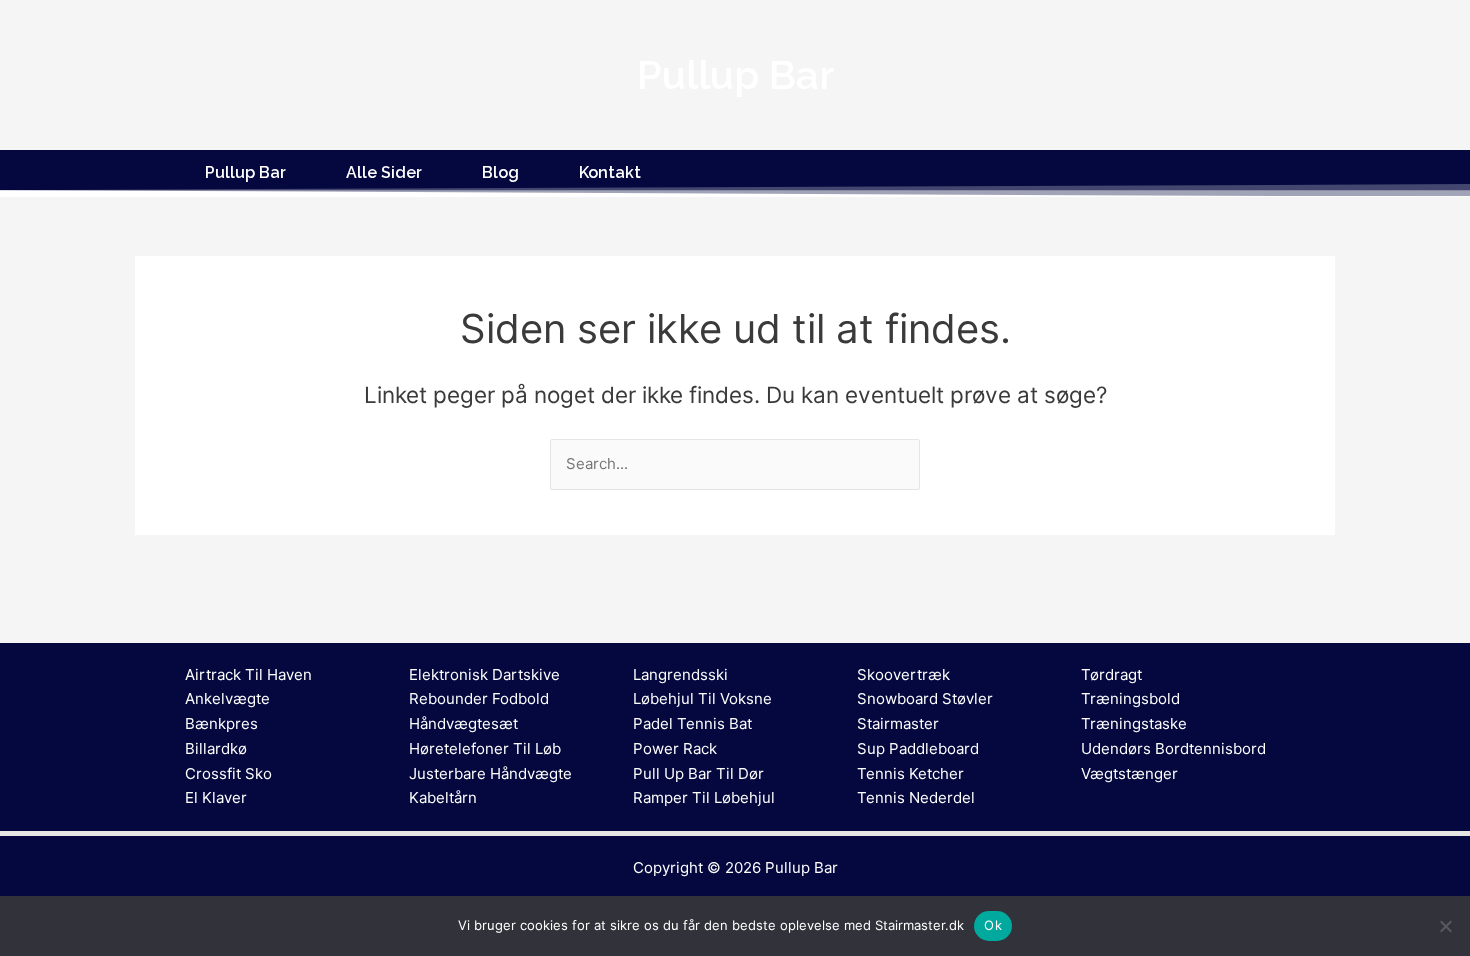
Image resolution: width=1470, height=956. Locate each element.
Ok (993, 925)
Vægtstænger (1129, 773)
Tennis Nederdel (916, 797)
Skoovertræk (903, 674)
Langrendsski (680, 674)
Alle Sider (384, 172)
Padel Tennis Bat (692, 723)
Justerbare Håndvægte (490, 773)
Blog (500, 172)
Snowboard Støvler (925, 698)
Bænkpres (221, 723)
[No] (1445, 926)
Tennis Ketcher (910, 773)
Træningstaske (1134, 723)
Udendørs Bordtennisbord (1173, 748)
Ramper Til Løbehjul (704, 797)
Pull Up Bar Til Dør (698, 773)
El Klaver (216, 797)
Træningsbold (1130, 698)
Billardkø (216, 748)
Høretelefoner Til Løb (485, 748)
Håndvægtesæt (463, 723)
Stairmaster (898, 723)
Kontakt (610, 172)
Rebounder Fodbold (479, 698)
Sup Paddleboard (918, 748)
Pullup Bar (245, 172)
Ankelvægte (227, 698)
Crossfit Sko (228, 773)
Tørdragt (1111, 674)
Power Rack (675, 748)
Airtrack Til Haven (248, 674)
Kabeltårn (443, 797)
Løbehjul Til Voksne (702, 698)
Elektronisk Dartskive (484, 674)
